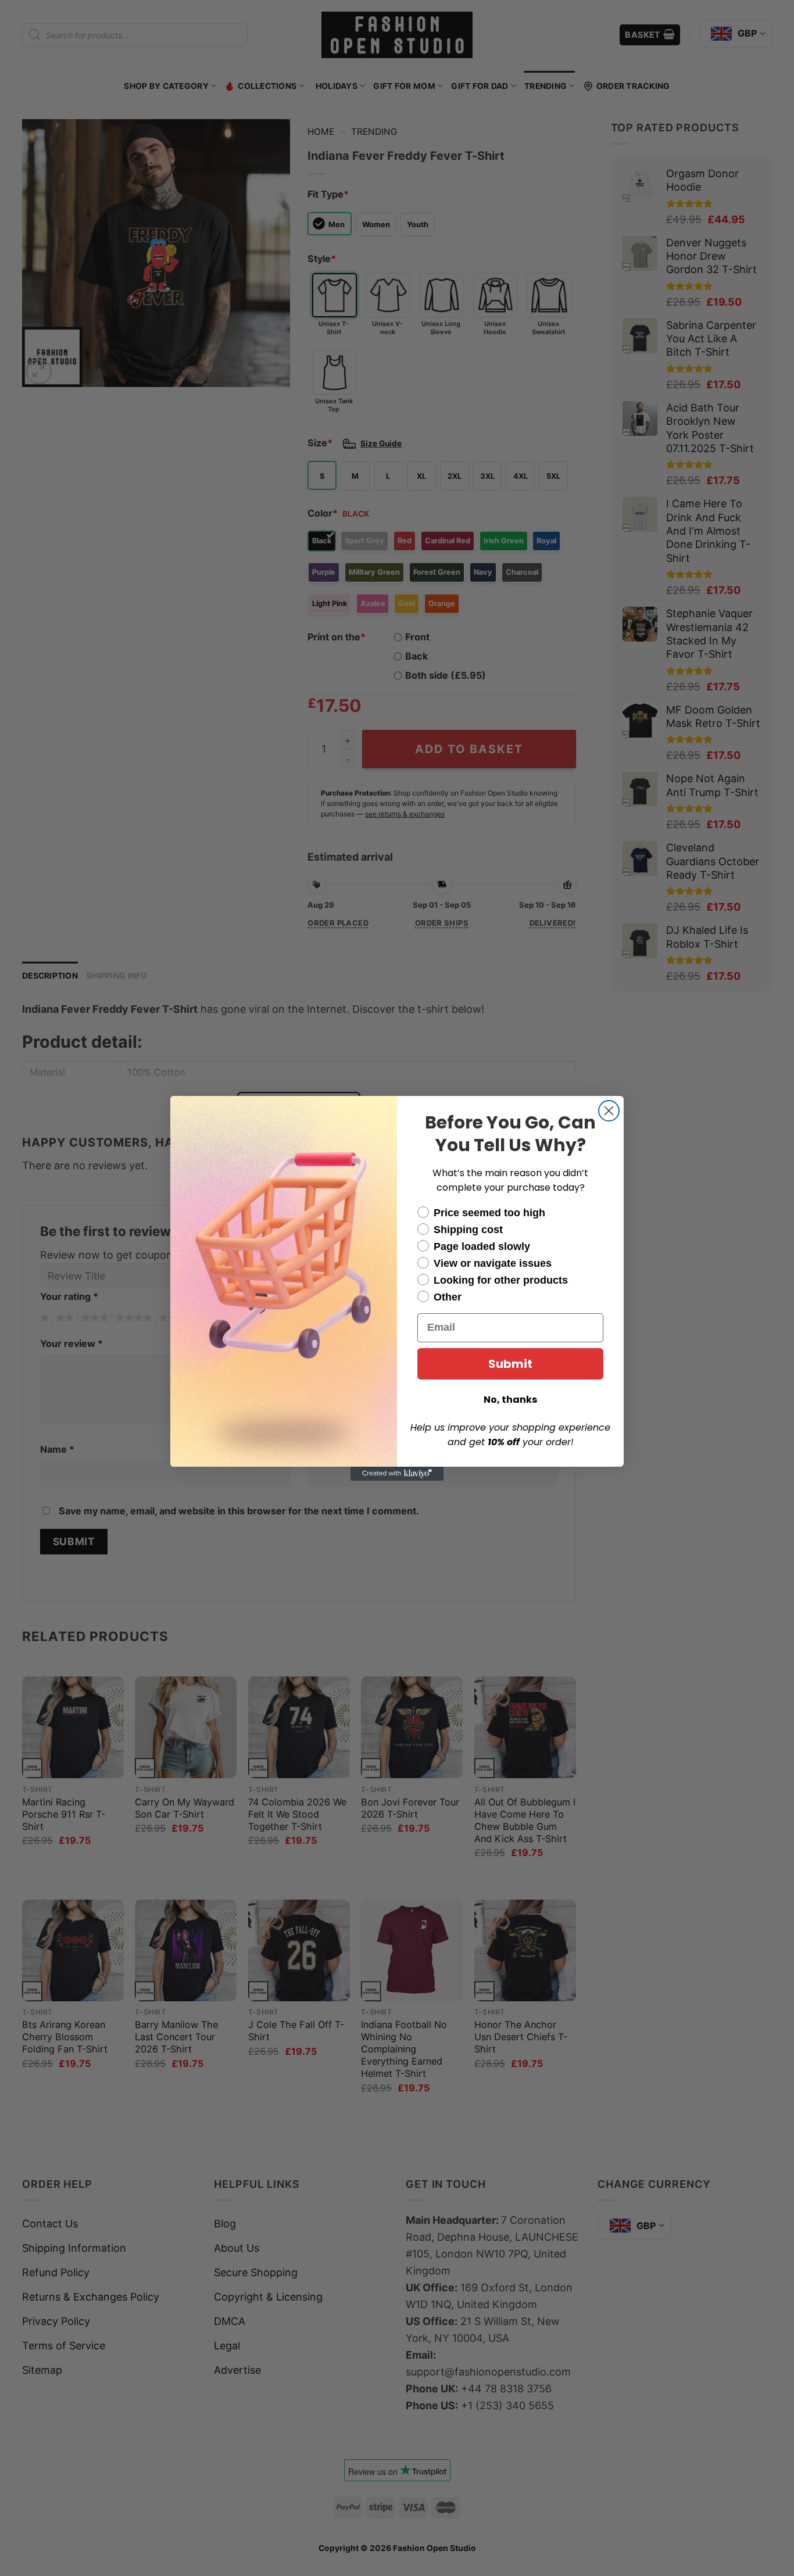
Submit (510, 1364)
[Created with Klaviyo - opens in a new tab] (397, 1474)
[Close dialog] (609, 1111)
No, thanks (510, 1400)
